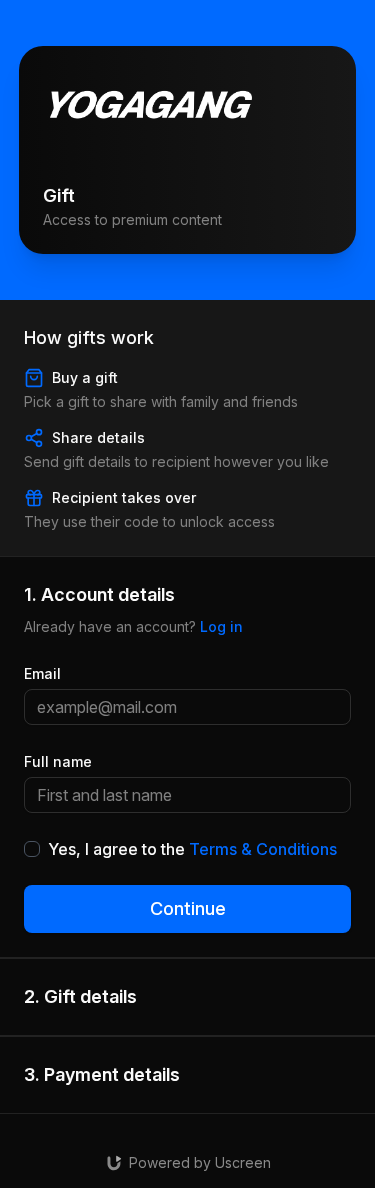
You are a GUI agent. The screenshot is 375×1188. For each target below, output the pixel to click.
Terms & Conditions (263, 849)
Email (42, 673)
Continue (188, 908)
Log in (221, 626)
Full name (58, 761)
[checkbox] (32, 849)
